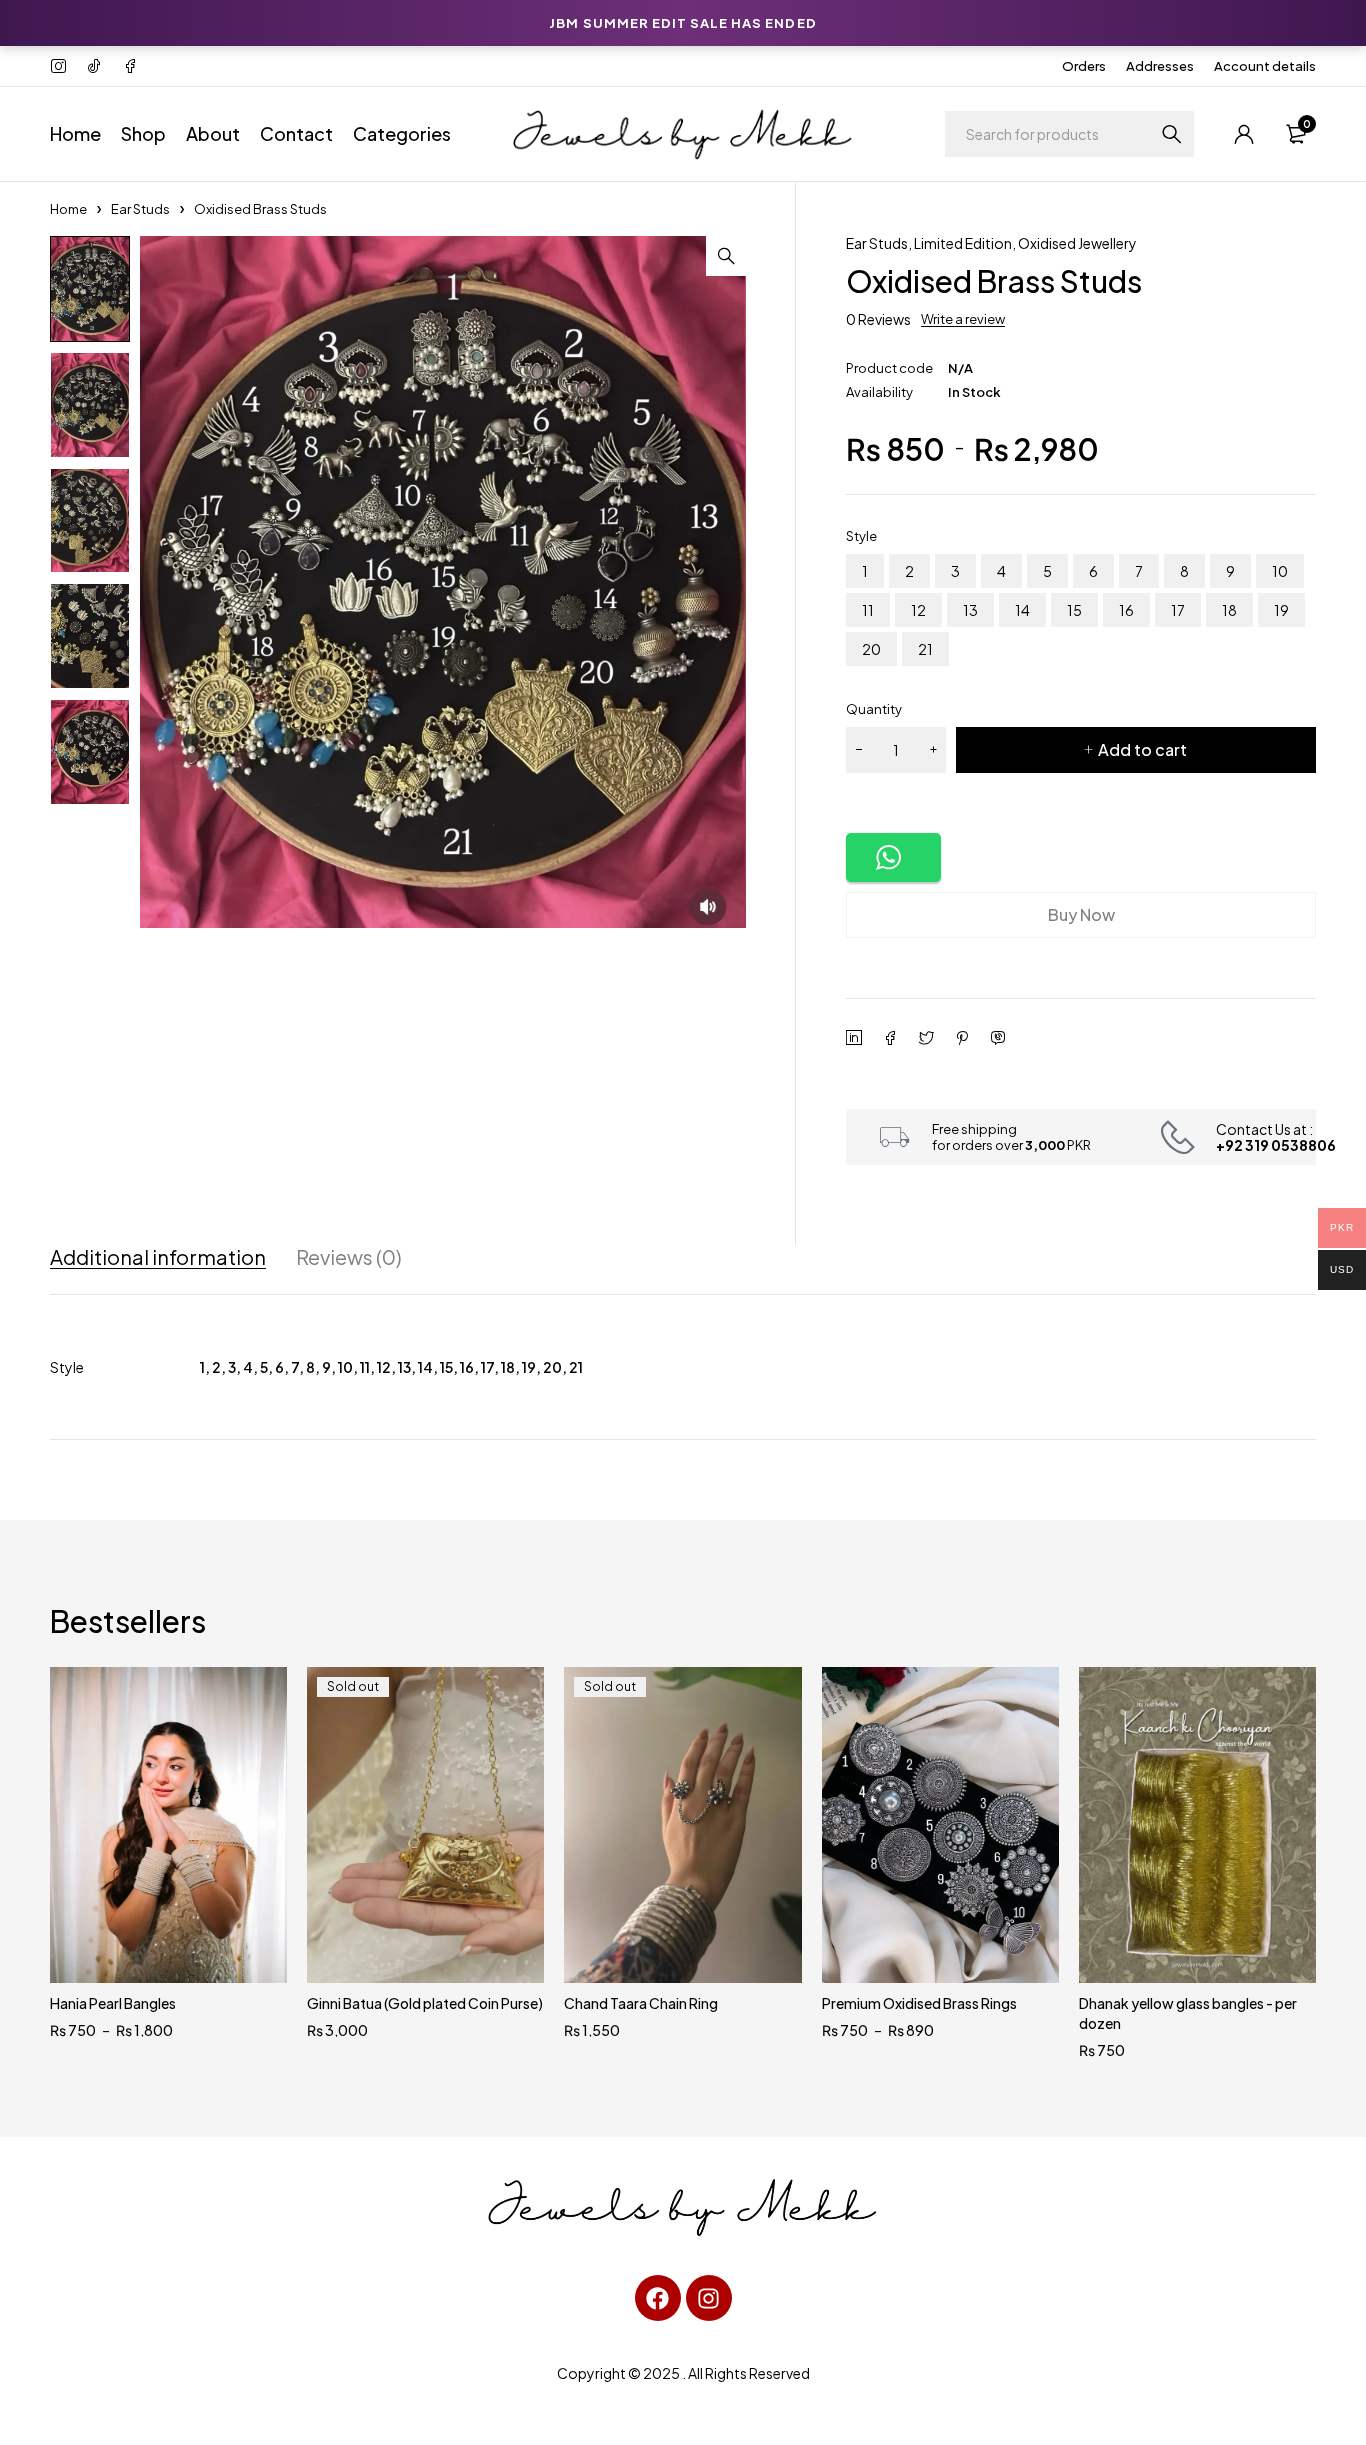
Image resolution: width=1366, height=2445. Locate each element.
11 (868, 610)
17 (1178, 610)
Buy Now (1081, 914)
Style (861, 536)
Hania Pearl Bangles (113, 2003)
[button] (726, 256)
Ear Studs (140, 209)
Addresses (1160, 66)
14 (1022, 610)
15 (1074, 610)
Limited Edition (963, 243)
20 (871, 649)
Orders (1084, 66)
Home (68, 209)
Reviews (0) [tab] (349, 1257)
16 (1126, 610)
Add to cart (1142, 749)
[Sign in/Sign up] (1244, 134)
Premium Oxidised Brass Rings (919, 2003)
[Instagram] (709, 2298)
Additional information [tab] (158, 1257)
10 (1280, 571)
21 (925, 649)
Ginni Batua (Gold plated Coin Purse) (425, 2003)
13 (970, 610)
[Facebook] (658, 2298)
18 (1229, 610)
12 (918, 610)
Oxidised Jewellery (1077, 243)
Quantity (874, 709)
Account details (1265, 66)
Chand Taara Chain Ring (641, 2003)
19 (1281, 610)
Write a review (963, 319)
